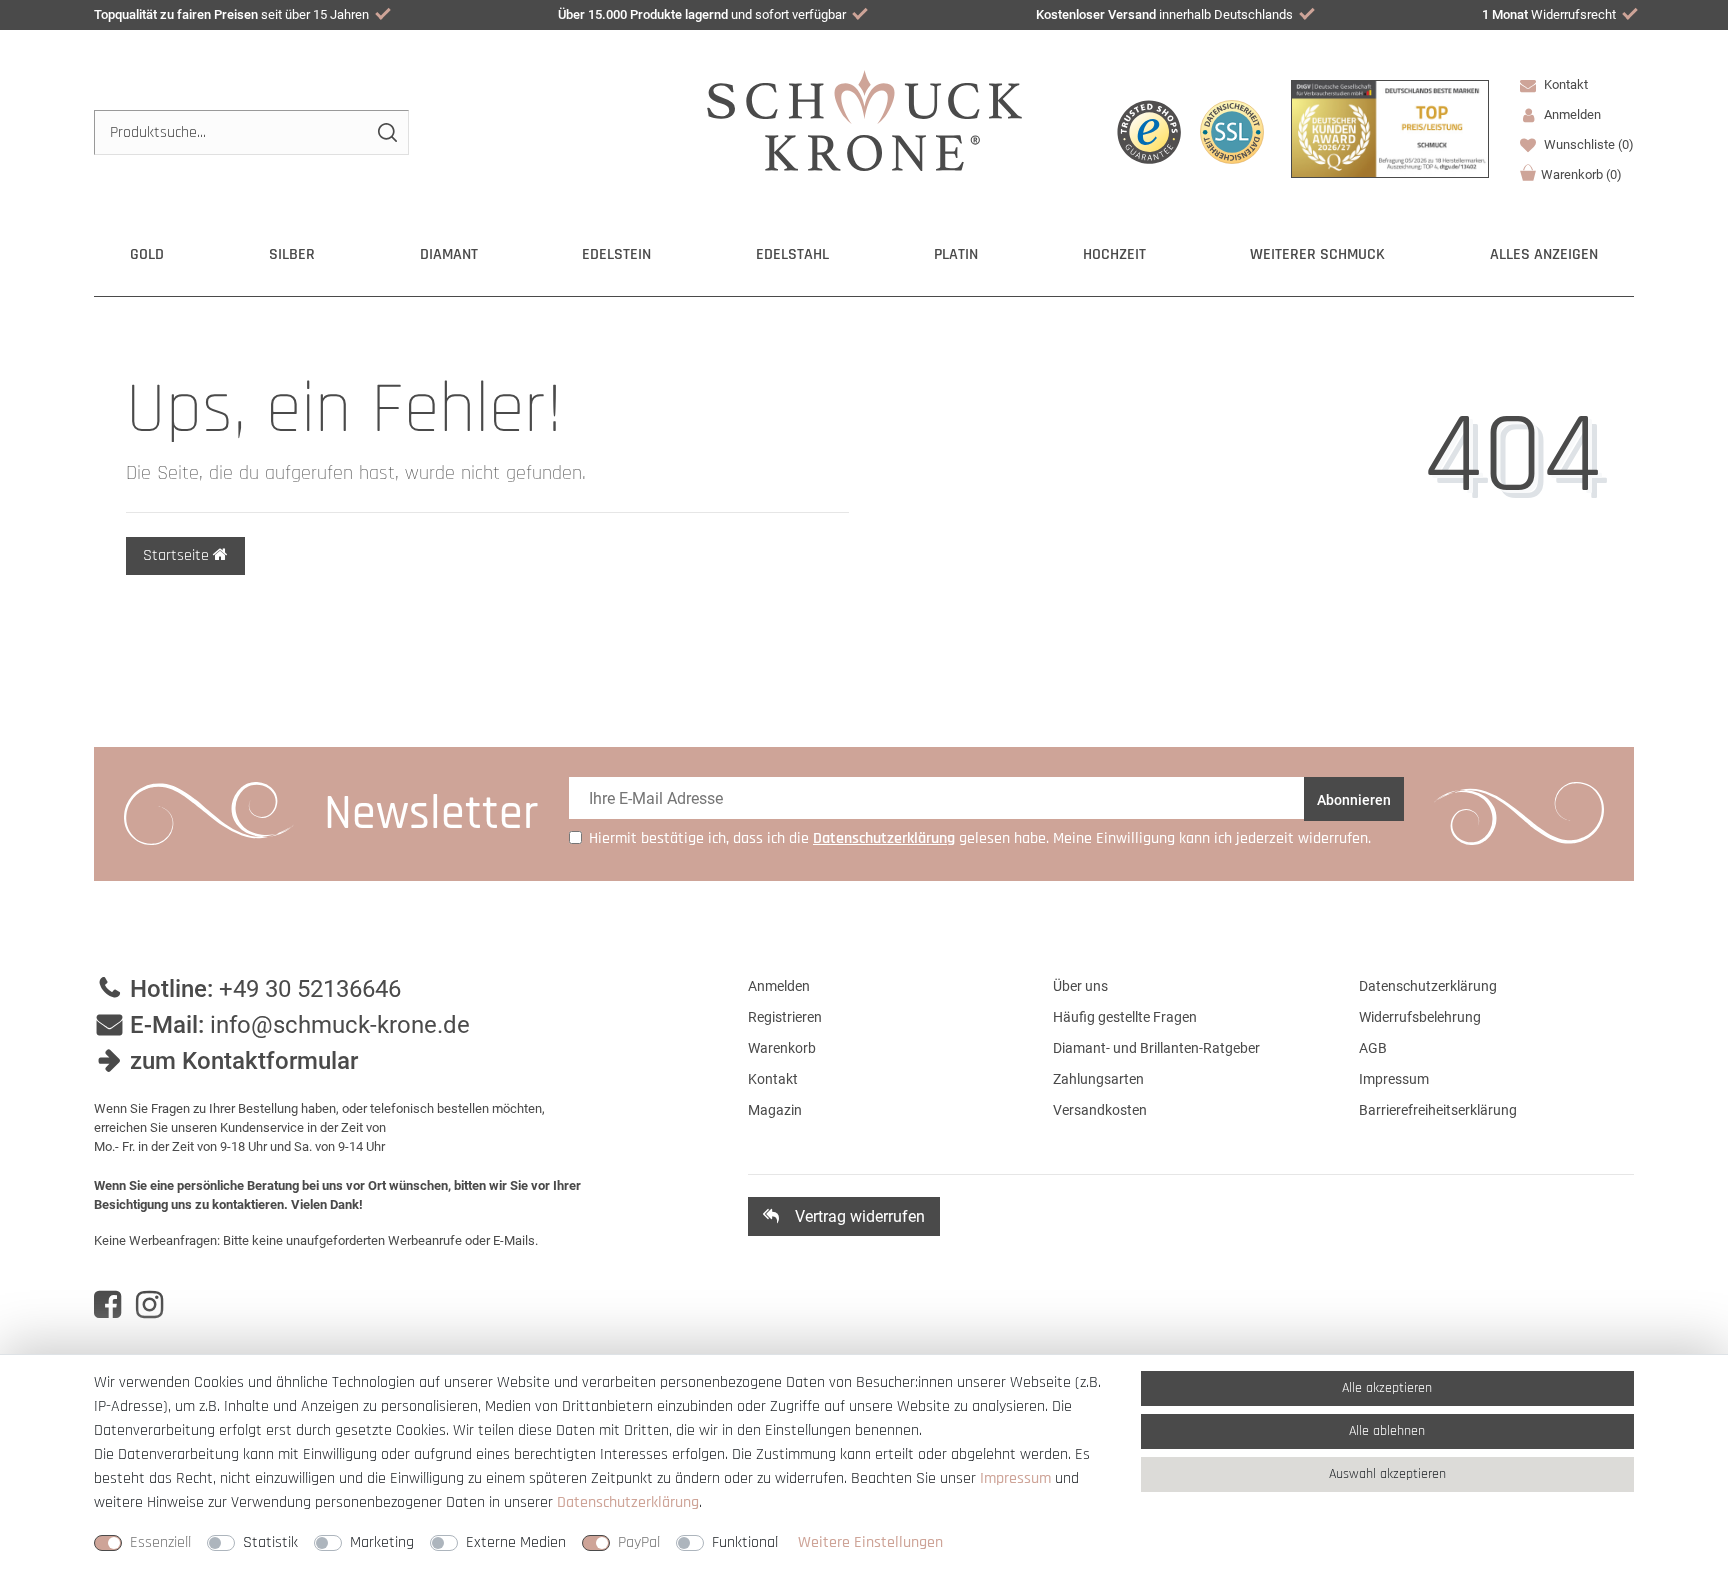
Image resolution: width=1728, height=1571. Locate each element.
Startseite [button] (178, 555)
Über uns (1080, 986)
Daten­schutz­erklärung (628, 1502)
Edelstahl (792, 254)
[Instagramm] (149, 1305)
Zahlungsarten (1098, 1079)
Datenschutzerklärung (1428, 986)
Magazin (775, 1110)
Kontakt (1564, 84)
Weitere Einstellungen (870, 1542)
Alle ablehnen (1387, 1431)
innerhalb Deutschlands (1164, 14)
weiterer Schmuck (1317, 254)
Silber (292, 254)
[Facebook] (107, 1305)
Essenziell (160, 1542)
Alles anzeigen (1544, 254)
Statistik (270, 1542)
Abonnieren (1354, 800)
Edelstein (616, 254)
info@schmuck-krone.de (340, 1025)
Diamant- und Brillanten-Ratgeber (1156, 1048)
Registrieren (785, 1017)
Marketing (382, 1542)
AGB (1373, 1048)
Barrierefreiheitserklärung (1438, 1110)
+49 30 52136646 (310, 989)
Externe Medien (516, 1542)
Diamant (449, 254)
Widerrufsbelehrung (1420, 1017)
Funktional (745, 1542)
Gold (147, 254)
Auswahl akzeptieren (1387, 1474)
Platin (956, 254)
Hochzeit (1114, 254)
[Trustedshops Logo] (1149, 132)
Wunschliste (1587, 144)
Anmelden (779, 986)
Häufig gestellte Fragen (1125, 1017)
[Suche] (386, 132)
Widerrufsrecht (1549, 14)
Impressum (1394, 1079)
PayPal (639, 1542)
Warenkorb (1581, 174)
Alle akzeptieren (1387, 1388)
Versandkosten (1100, 1110)
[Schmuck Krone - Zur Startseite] (864, 119)
